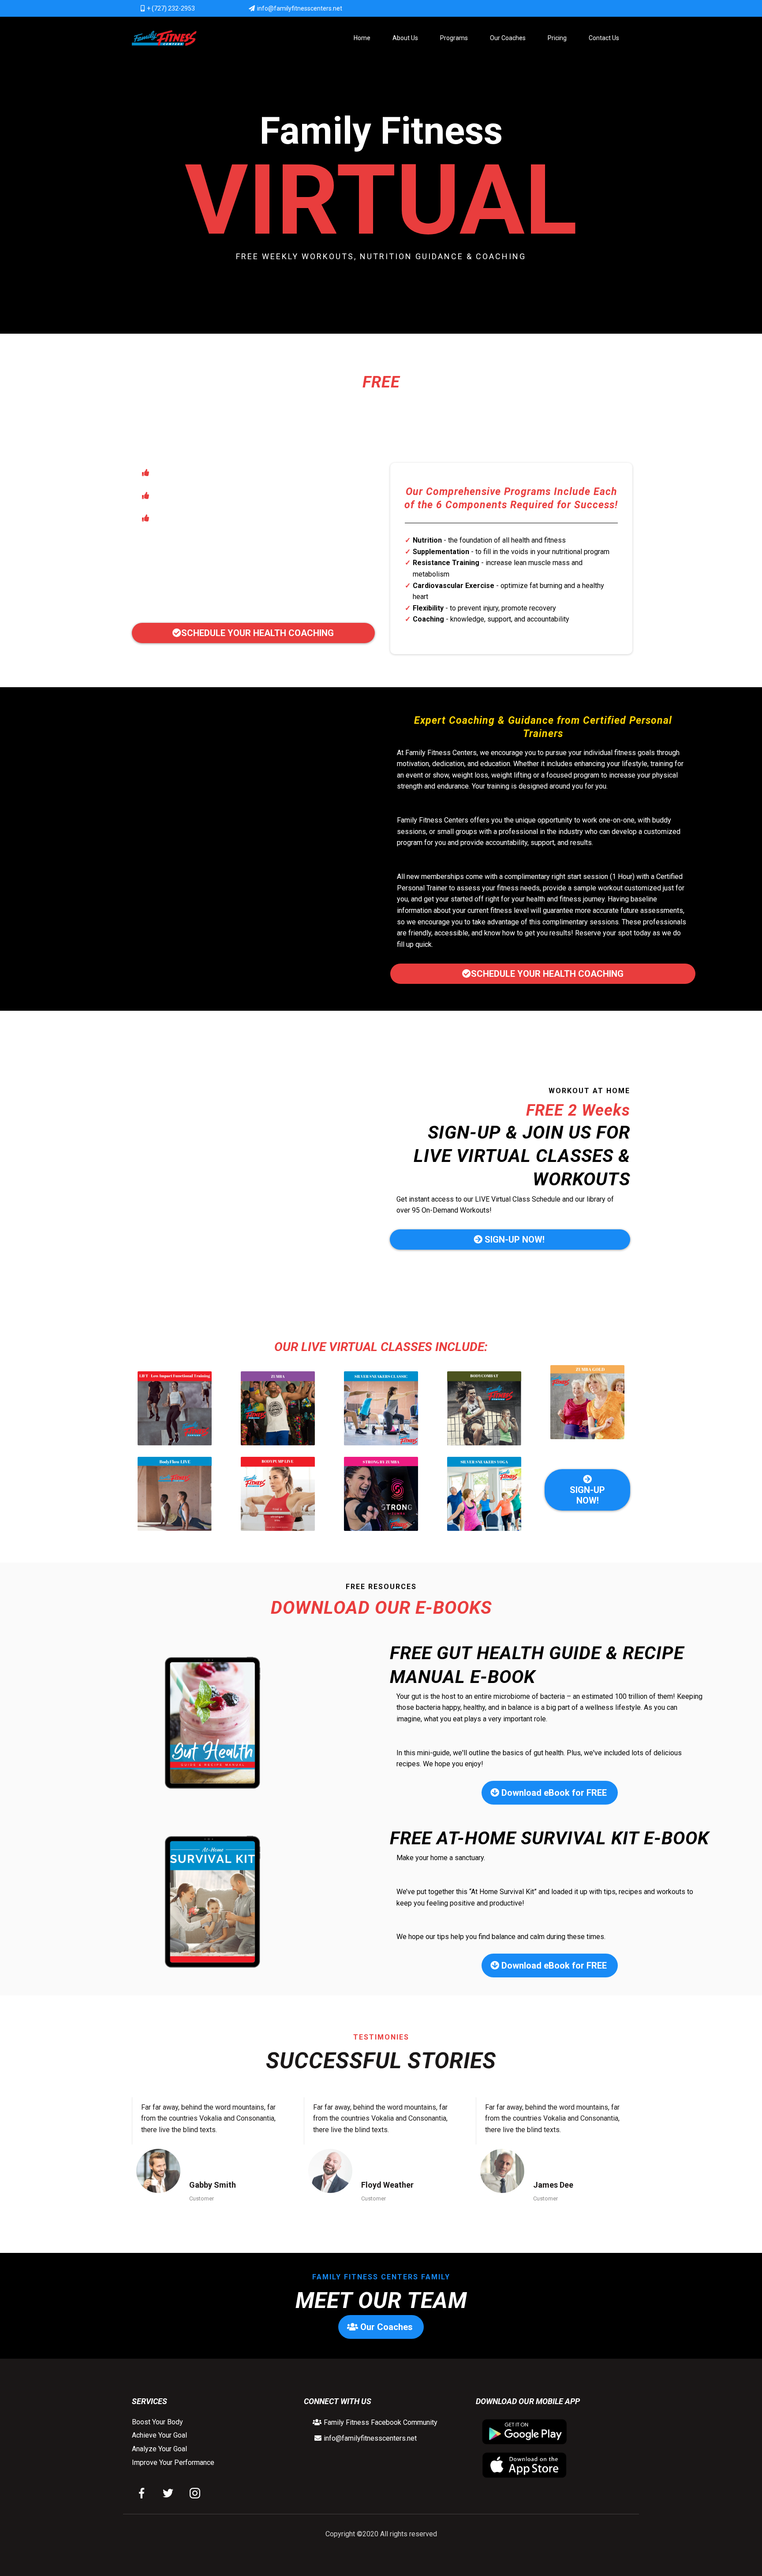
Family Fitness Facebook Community (381, 2422)
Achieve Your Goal (159, 2435)
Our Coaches (508, 38)
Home (362, 38)
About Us (405, 38)
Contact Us (604, 38)
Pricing (557, 38)
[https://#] (145, 2493)
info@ (333, 2438)
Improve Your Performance (173, 2462)
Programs (454, 38)
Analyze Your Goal (159, 2449)
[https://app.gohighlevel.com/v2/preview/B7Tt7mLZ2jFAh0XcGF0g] (164, 38)
